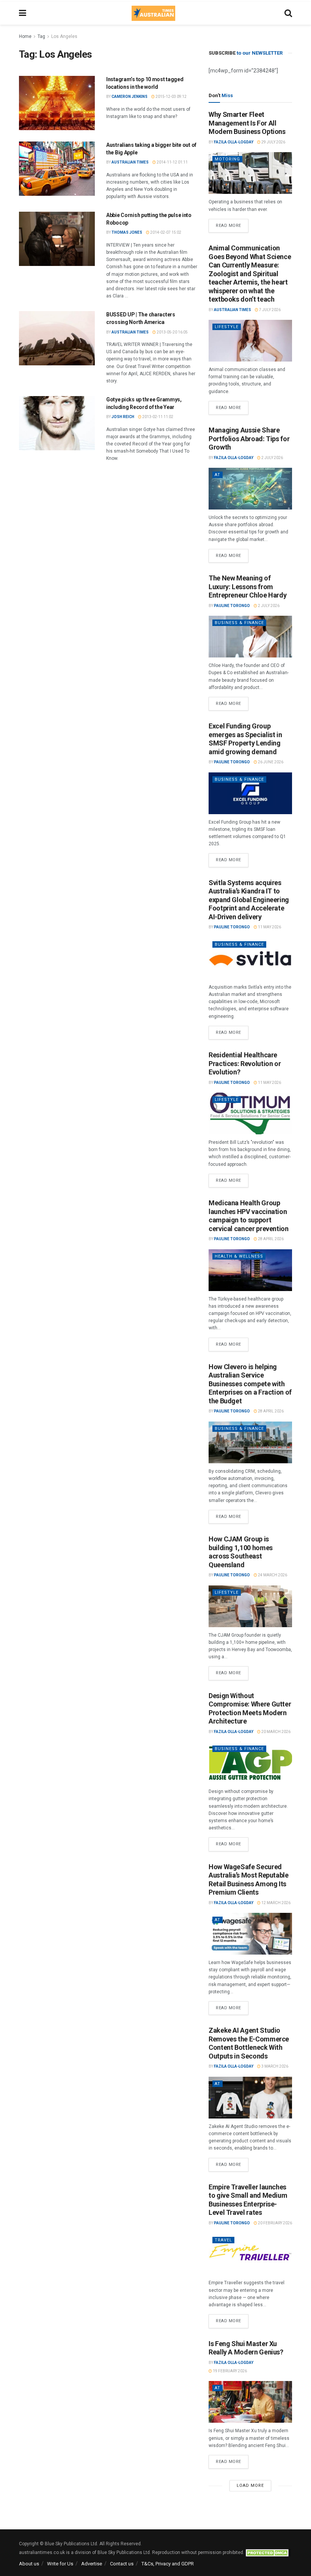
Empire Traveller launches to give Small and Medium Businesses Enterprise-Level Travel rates (248, 2200)
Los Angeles (64, 36)
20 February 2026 (275, 2223)
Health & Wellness (239, 1256)
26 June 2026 (270, 762)
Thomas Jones (127, 232)
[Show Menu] (23, 13)
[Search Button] (288, 13)
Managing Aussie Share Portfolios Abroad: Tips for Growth (249, 439)
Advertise (92, 2564)
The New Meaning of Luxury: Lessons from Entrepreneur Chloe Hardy (247, 587)
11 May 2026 (269, 927)
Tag (41, 36)
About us (29, 2564)
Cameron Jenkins (130, 97)
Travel (223, 2240)
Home (25, 36)
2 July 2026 (272, 458)
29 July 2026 (273, 142)
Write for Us (60, 2564)
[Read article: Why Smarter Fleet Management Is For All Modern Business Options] (250, 173)
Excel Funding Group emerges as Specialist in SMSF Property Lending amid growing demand (245, 739)
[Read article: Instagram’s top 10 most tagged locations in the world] (57, 103)
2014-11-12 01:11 (172, 162)
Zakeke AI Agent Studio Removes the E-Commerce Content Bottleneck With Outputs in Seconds (249, 2043)
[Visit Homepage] (153, 13)
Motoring (227, 159)
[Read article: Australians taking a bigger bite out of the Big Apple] (57, 169)
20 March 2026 (276, 1732)
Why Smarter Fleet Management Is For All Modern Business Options (247, 123)
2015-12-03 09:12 (171, 97)
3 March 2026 (274, 2066)
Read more (232, 223)
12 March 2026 (276, 1903)
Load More (250, 2486)
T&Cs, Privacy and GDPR (168, 2564)
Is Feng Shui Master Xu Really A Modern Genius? (246, 2348)
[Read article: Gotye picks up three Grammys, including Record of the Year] (57, 423)
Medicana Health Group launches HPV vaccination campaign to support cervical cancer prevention (249, 1216)
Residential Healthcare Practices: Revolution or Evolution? (245, 1063)
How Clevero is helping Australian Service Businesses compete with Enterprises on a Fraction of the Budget (250, 1384)
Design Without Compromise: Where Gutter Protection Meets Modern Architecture (250, 1709)
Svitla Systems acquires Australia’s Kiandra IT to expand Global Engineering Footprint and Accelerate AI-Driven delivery (249, 900)
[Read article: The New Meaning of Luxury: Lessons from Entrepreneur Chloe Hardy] (250, 637)
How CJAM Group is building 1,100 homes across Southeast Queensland (241, 1552)
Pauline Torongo (232, 606)
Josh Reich (123, 417)
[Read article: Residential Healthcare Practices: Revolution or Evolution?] (250, 1113)
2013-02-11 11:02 (157, 417)
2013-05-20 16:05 (172, 332)
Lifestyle (227, 327)
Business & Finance (239, 623)
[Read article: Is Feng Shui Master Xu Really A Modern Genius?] (250, 2402)
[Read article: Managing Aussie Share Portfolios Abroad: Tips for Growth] (250, 489)
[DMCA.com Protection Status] (268, 2552)
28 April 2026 (270, 1239)
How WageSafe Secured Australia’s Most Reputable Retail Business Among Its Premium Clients (249, 1880)
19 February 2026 (229, 2371)
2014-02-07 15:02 (165, 232)
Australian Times (130, 162)
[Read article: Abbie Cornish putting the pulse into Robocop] (57, 239)
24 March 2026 (272, 1575)
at (218, 475)
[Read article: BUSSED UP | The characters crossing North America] (57, 338)
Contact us (122, 2564)
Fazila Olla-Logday (234, 142)
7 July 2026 (269, 310)
